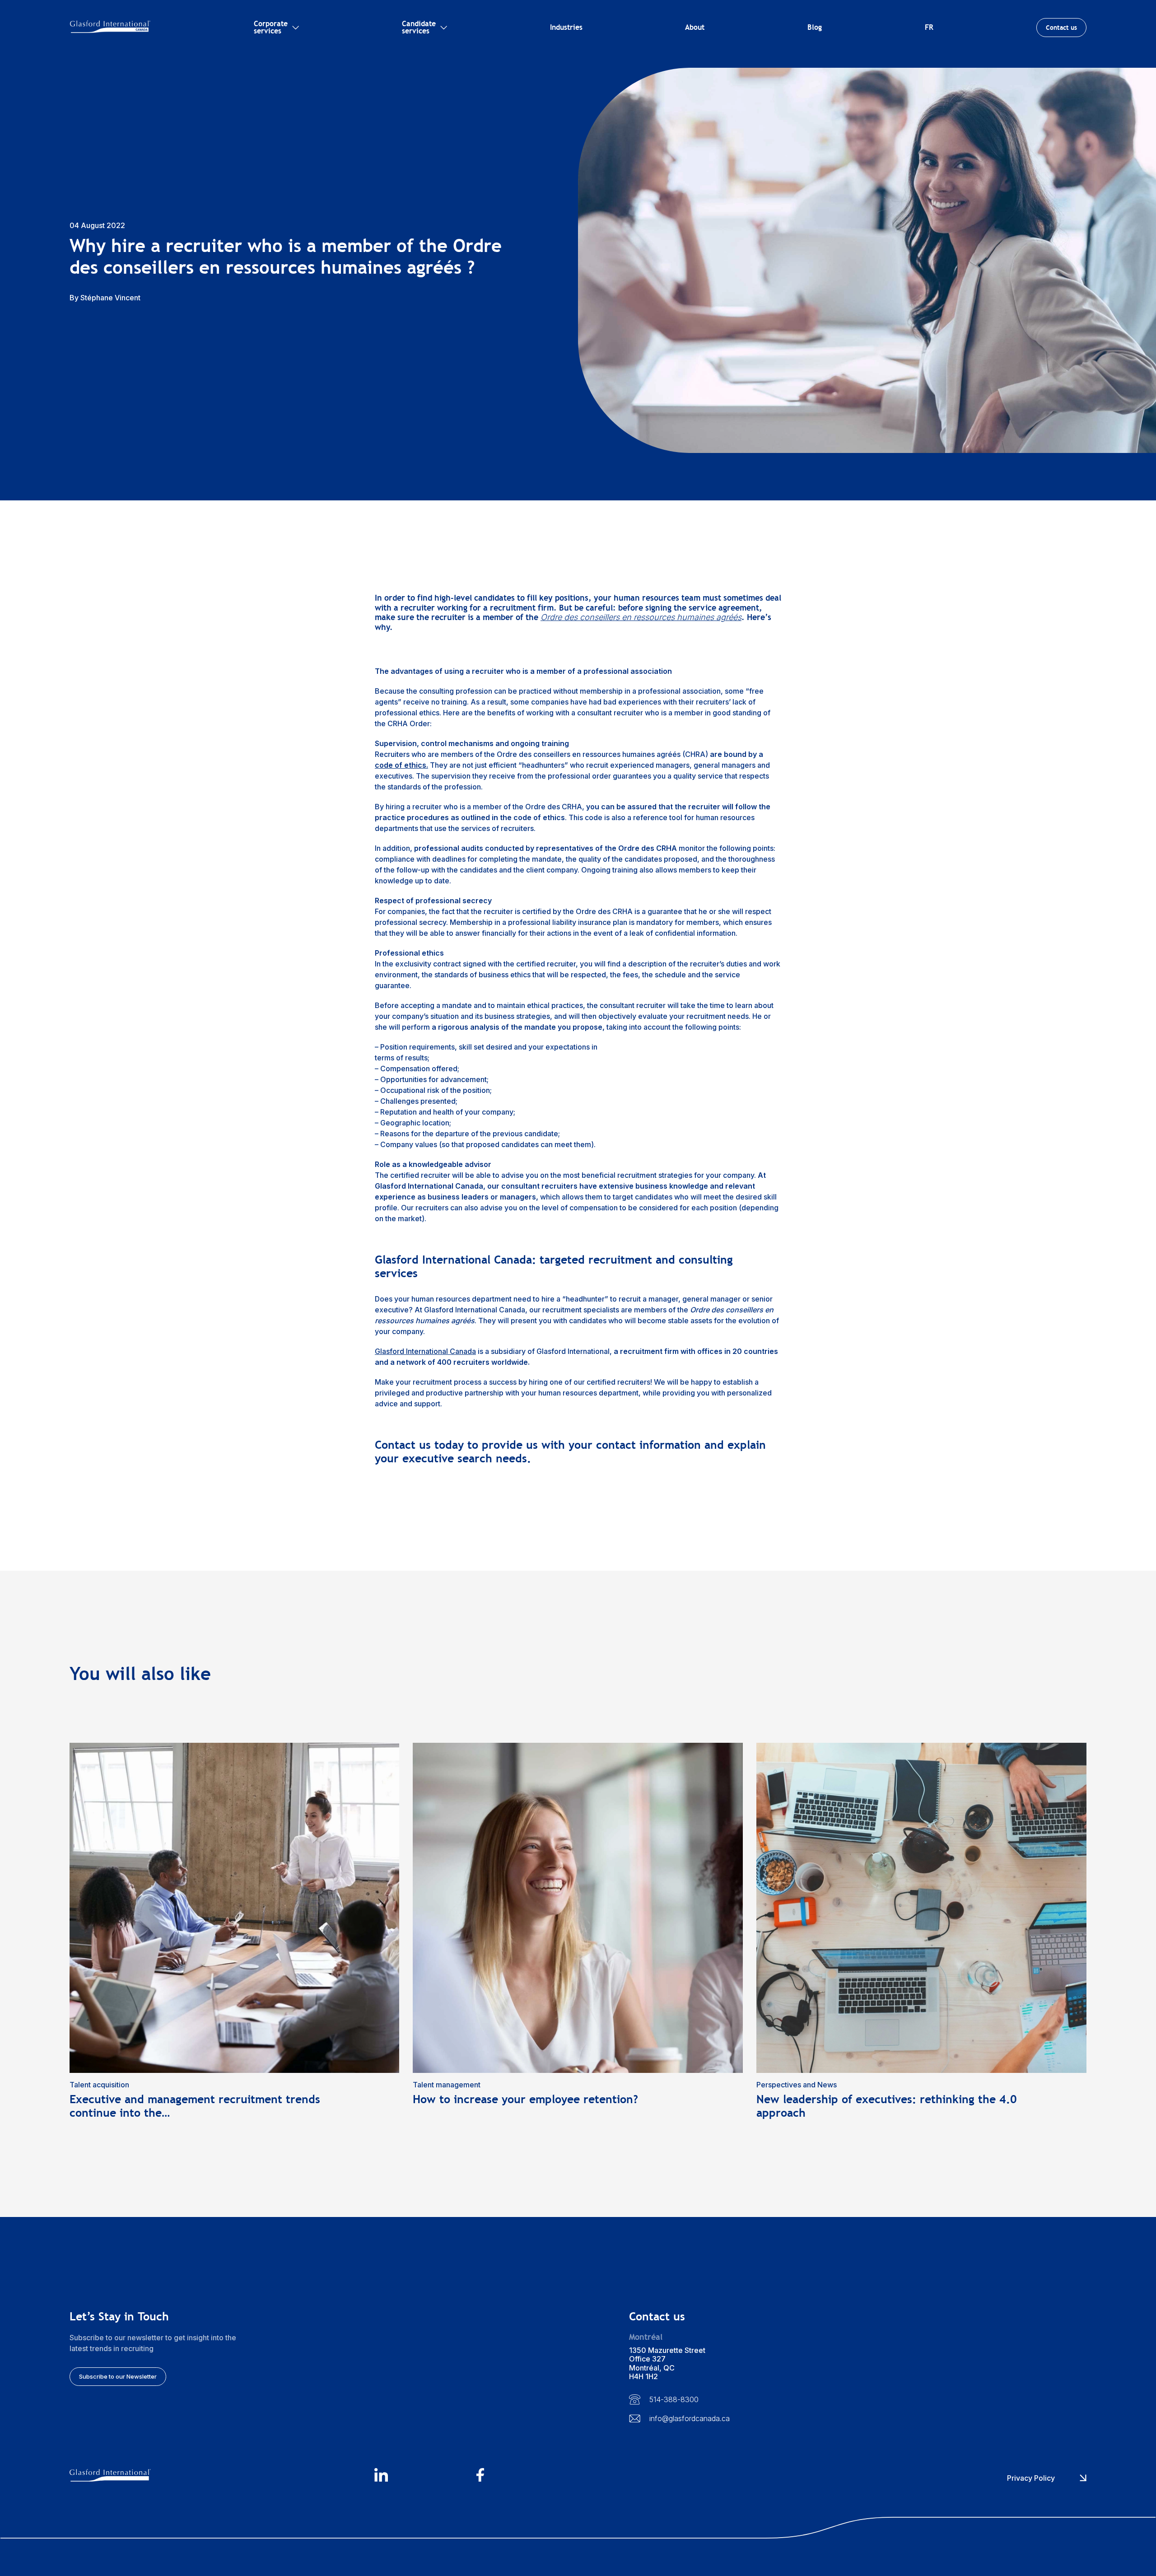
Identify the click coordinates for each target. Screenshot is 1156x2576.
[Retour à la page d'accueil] (110, 27)
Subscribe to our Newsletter (118, 2376)
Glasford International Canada (425, 1351)
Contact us (1061, 28)
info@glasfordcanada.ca (690, 2418)
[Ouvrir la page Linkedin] (425, 2476)
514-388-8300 (674, 2399)
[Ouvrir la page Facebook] (527, 2476)
